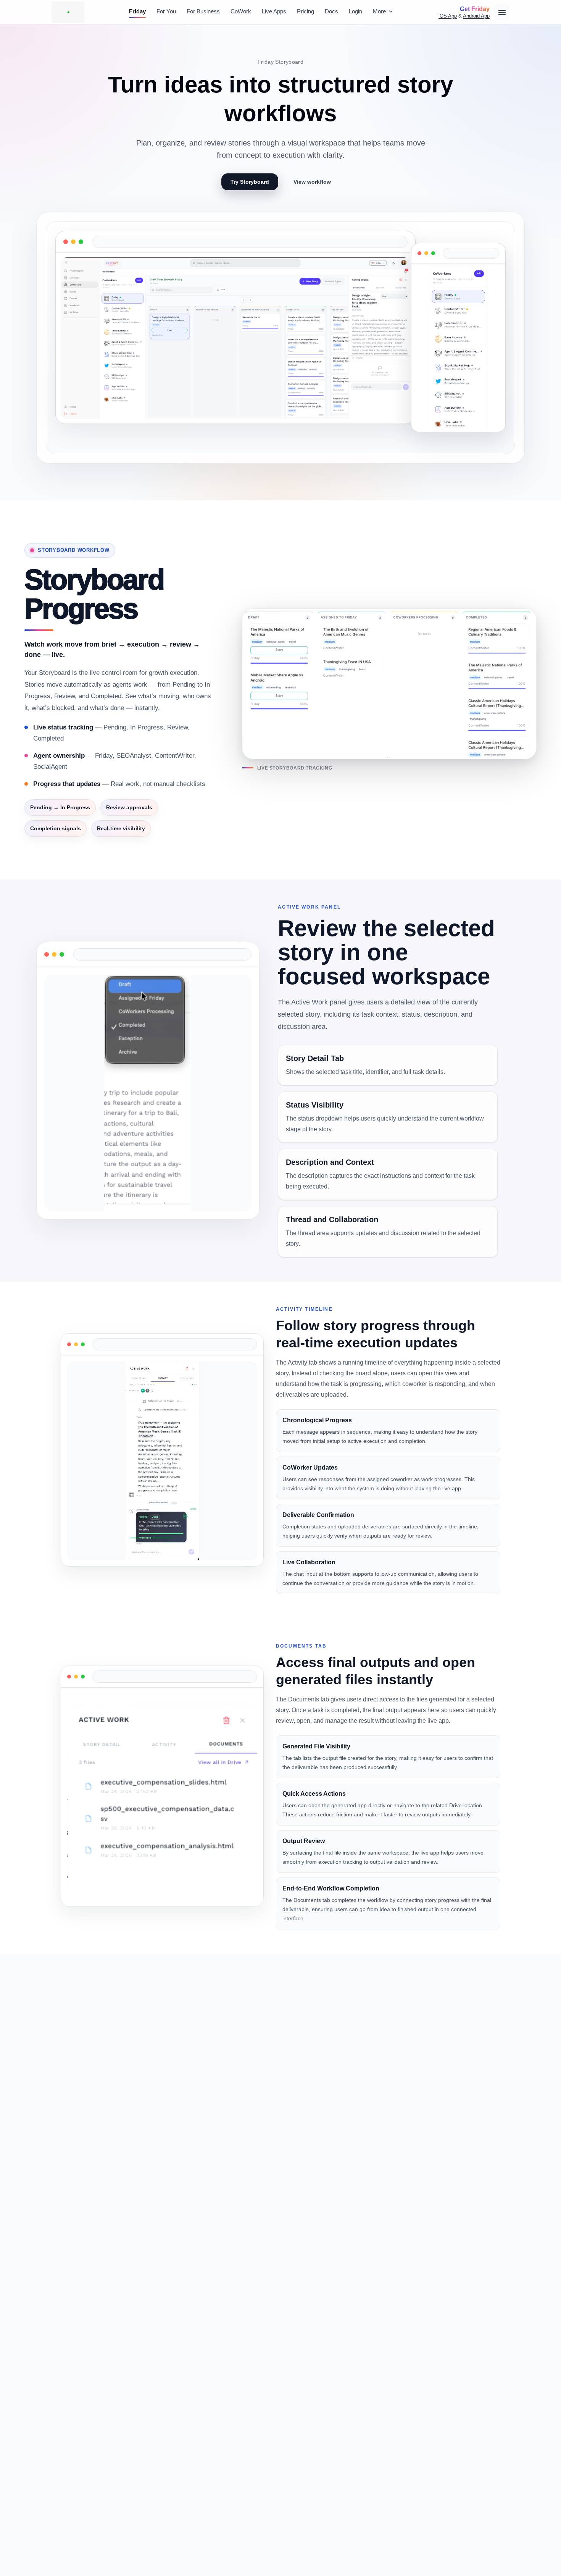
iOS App (448, 16)
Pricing (305, 11)
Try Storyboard (250, 182)
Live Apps (274, 11)
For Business (203, 11)
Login (355, 11)
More (379, 11)
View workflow (312, 182)
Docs (331, 11)
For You (166, 11)
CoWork (241, 11)
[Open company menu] (502, 12)
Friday (137, 11)
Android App (476, 16)
